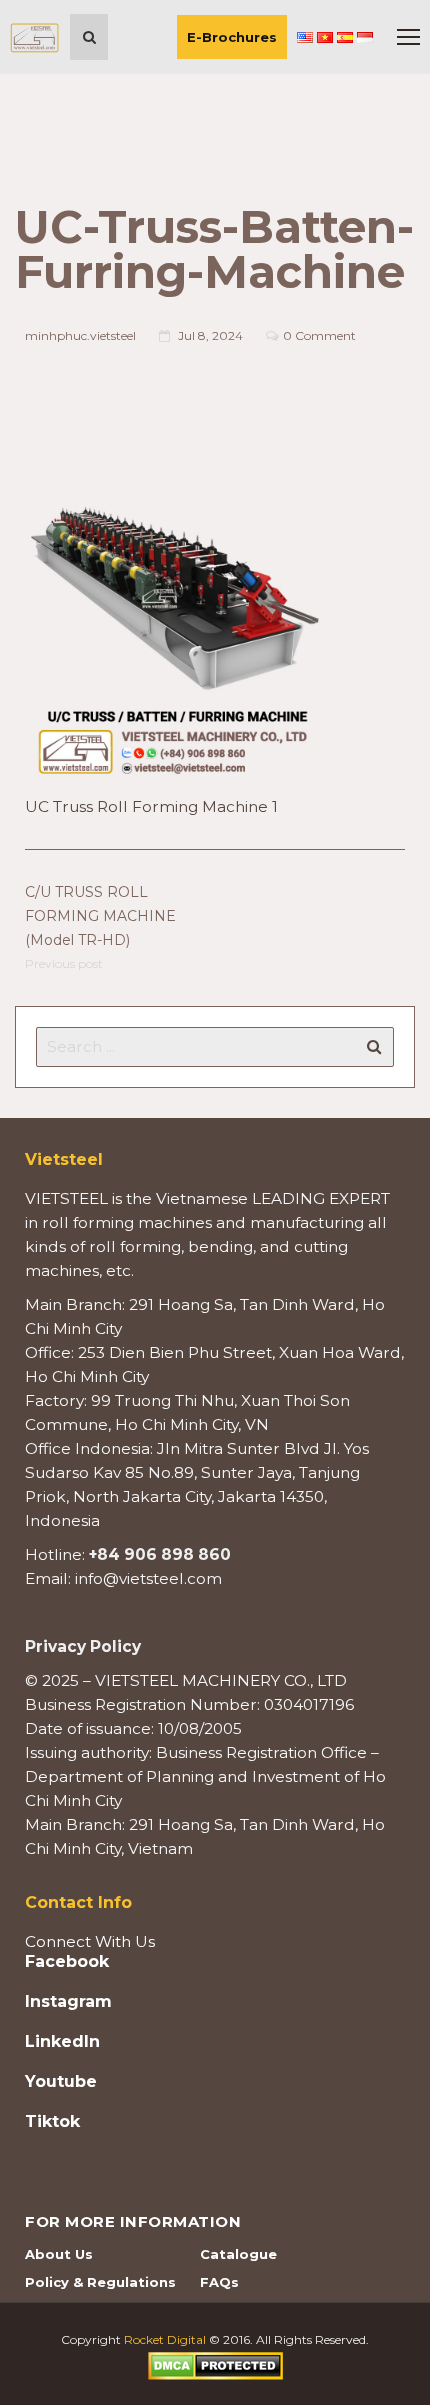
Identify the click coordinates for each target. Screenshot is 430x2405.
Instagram (68, 2002)
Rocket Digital (165, 2339)
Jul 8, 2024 (210, 335)
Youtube (61, 2082)
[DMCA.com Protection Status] (215, 2364)
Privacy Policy (83, 1646)
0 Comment (319, 335)
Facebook (67, 1962)
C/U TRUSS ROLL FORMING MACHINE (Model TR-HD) (100, 916)
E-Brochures (232, 37)
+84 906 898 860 (160, 1554)
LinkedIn (62, 2042)
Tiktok (52, 2122)
